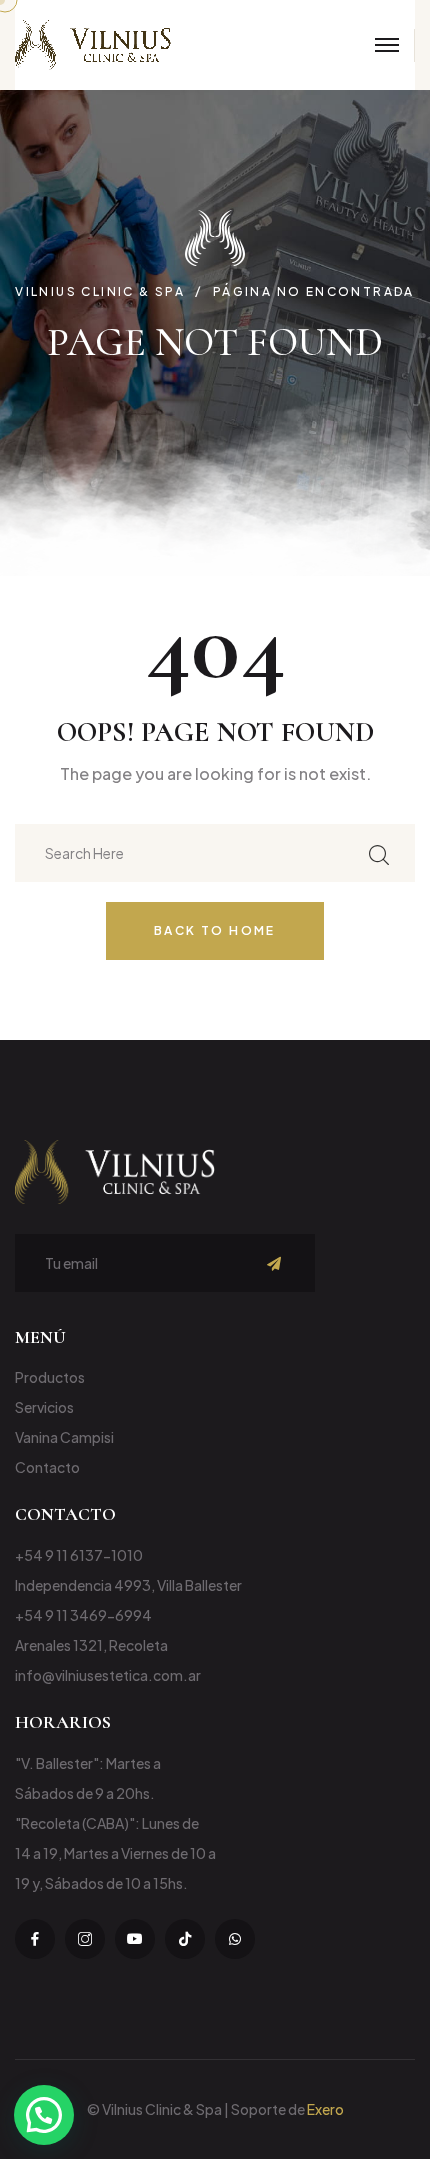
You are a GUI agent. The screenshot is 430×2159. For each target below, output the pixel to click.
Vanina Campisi (64, 1437)
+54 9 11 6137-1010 (79, 1555)
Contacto (47, 1467)
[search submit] (379, 852)
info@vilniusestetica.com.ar (108, 1675)
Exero (325, 2109)
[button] (44, 2115)
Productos (50, 1377)
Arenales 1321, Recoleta (91, 1645)
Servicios (44, 1407)
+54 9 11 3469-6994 (83, 1615)
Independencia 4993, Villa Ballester (128, 1585)
